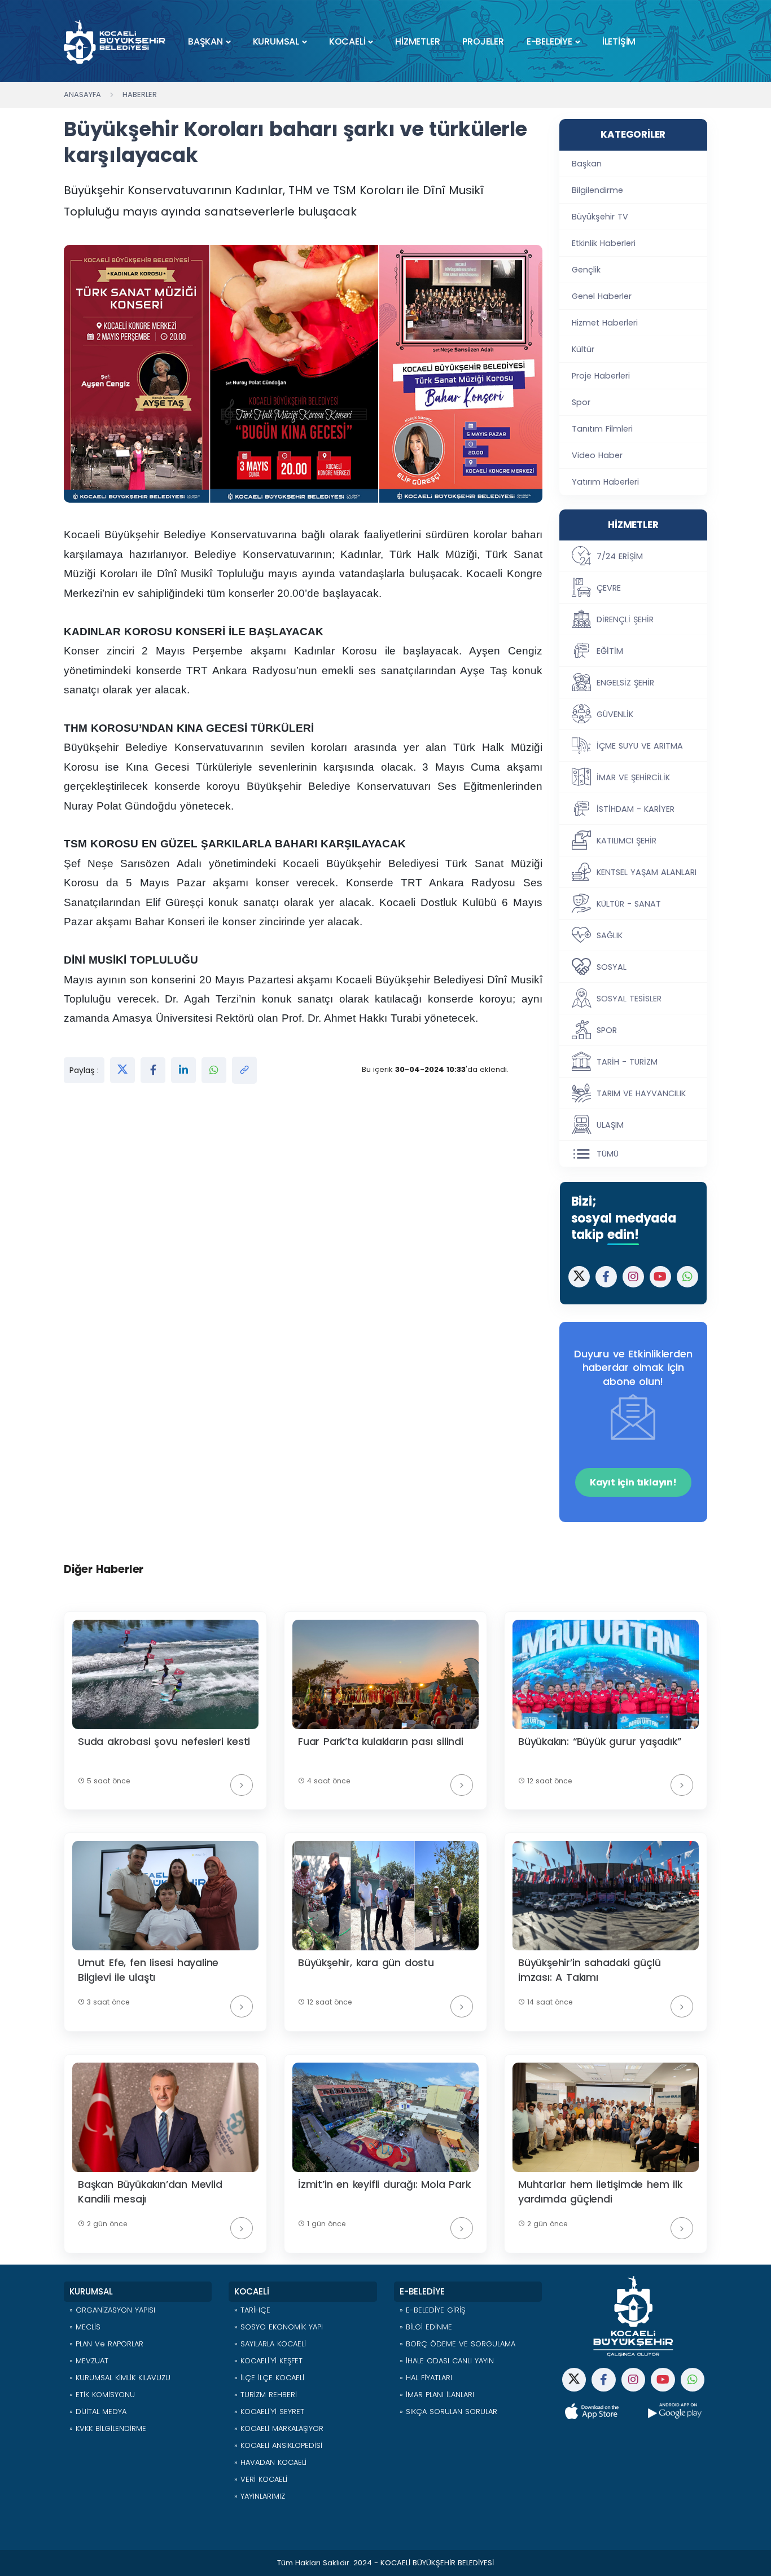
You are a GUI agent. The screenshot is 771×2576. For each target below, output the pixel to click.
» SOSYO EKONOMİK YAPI (279, 2327)
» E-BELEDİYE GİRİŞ (432, 2310)
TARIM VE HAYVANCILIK (641, 1093)
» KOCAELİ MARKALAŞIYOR (279, 2428)
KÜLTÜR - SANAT (629, 904)
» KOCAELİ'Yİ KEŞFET (268, 2361)
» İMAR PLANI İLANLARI (437, 2395)
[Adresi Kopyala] (244, 1070)
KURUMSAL (276, 41)
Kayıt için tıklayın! (633, 1482)
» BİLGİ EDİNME (426, 2327)
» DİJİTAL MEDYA (98, 2412)
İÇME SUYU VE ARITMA (640, 746)
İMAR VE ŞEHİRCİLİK (633, 777)
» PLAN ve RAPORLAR (106, 2344)
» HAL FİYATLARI (426, 2378)
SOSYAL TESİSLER (629, 999)
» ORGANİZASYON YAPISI (112, 2310)
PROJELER (483, 41)
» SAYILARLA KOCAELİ (270, 2344)
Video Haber (597, 455)
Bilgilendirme (597, 190)
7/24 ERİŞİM (620, 556)
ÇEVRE (609, 588)
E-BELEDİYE (549, 41)
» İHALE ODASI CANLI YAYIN (447, 2361)
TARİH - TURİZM (627, 1062)
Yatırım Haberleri (605, 482)
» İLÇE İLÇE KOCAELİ (269, 2378)
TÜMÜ (608, 1154)
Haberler (140, 94)
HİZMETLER (417, 41)
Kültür (583, 349)
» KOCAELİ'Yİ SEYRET (269, 2412)
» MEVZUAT (89, 2361)
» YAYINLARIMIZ (260, 2496)
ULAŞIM (610, 1125)
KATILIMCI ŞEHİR (627, 841)
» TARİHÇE (252, 2310)
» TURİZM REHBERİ (266, 2395)
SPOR (607, 1030)
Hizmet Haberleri (605, 323)
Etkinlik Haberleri (604, 243)
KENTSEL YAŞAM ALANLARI (647, 872)
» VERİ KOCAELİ (261, 2479)
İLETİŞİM (619, 41)
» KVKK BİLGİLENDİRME (108, 2428)
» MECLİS (85, 2327)
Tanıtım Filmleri (602, 429)
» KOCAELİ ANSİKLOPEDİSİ (278, 2445)
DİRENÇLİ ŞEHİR (625, 619)
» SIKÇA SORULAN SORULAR (448, 2412)
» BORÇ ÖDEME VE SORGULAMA (457, 2344)
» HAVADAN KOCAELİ (270, 2462)
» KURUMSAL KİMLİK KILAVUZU (120, 2378)
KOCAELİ (347, 41)
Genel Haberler (602, 296)
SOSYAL (612, 967)
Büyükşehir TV (600, 217)
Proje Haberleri (601, 376)
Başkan (587, 164)
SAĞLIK (610, 935)
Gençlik (586, 270)
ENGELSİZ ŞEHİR (625, 683)
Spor (581, 402)
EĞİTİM (610, 651)
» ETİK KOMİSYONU (102, 2395)
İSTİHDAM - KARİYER (636, 809)
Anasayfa (82, 94)
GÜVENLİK (615, 714)
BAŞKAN (205, 41)
